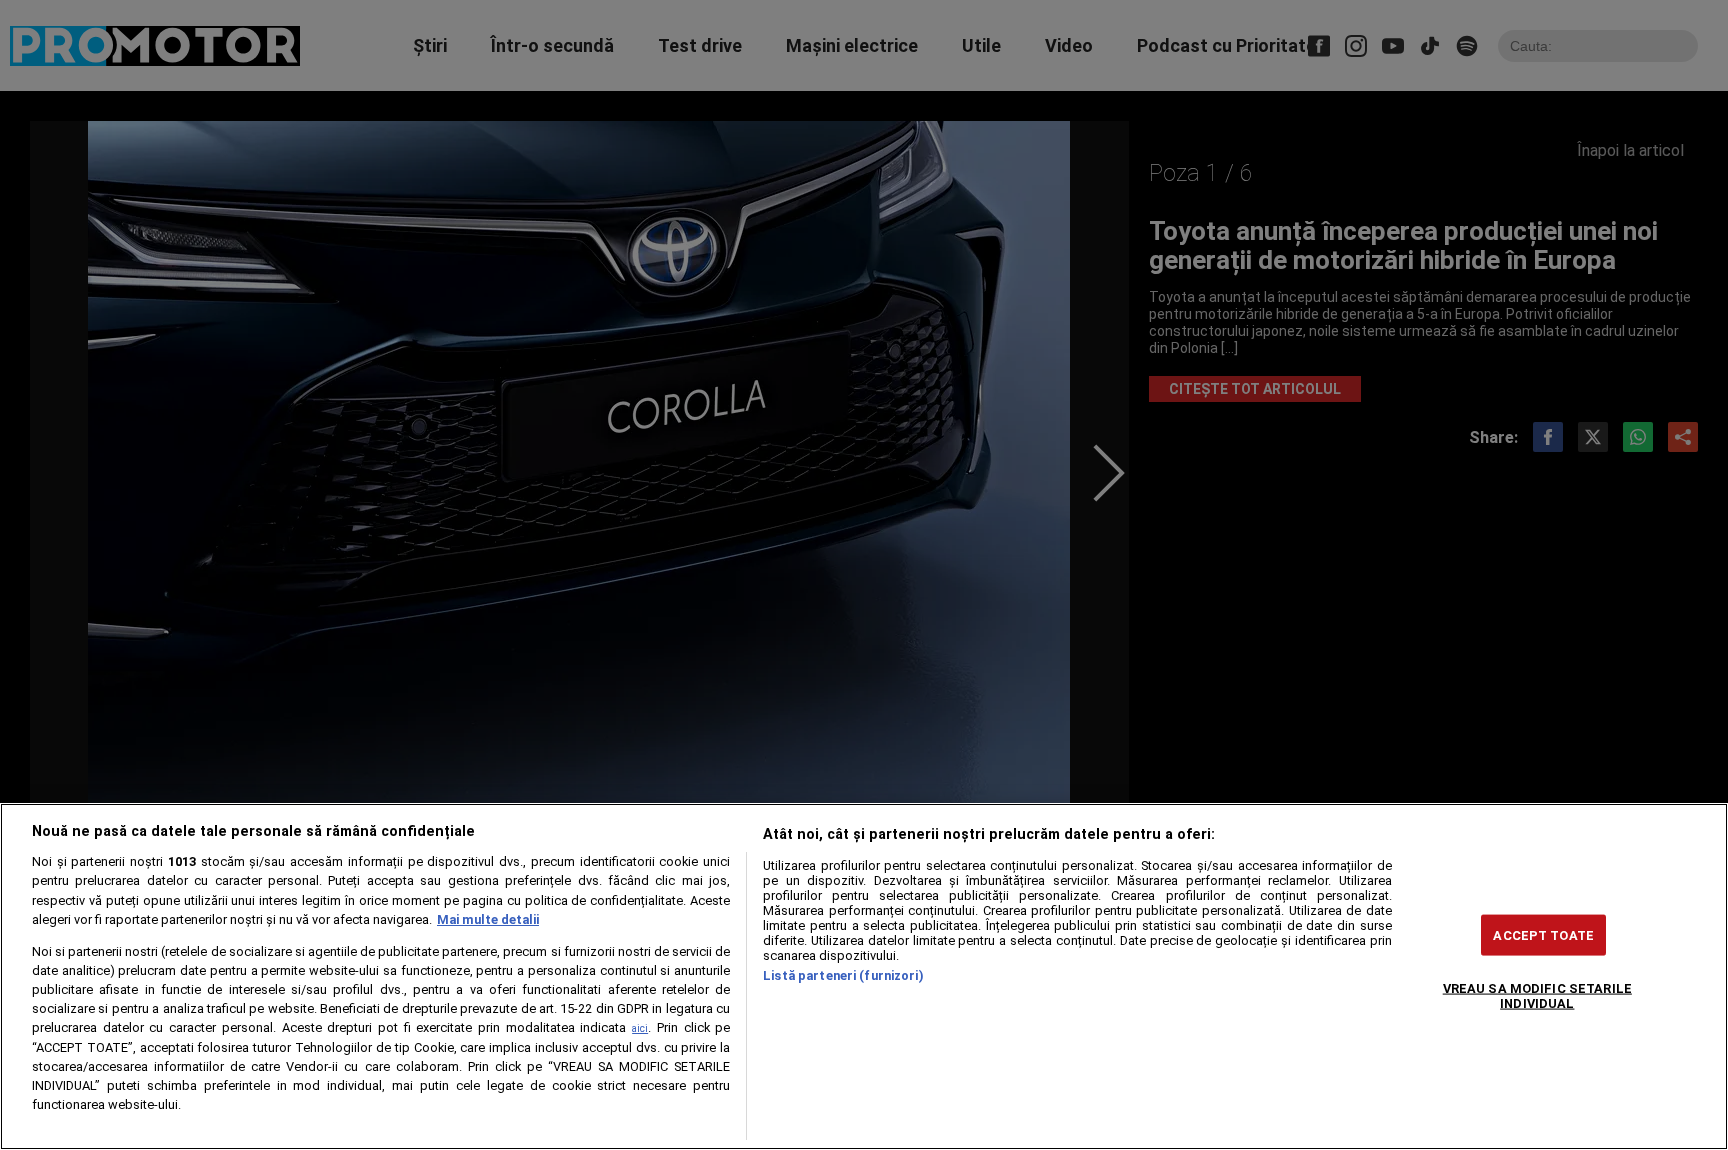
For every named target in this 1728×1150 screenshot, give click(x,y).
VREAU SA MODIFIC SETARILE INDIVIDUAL (1537, 995)
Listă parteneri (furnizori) (843, 975)
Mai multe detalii (488, 919)
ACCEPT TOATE (1543, 934)
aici (640, 1028)
